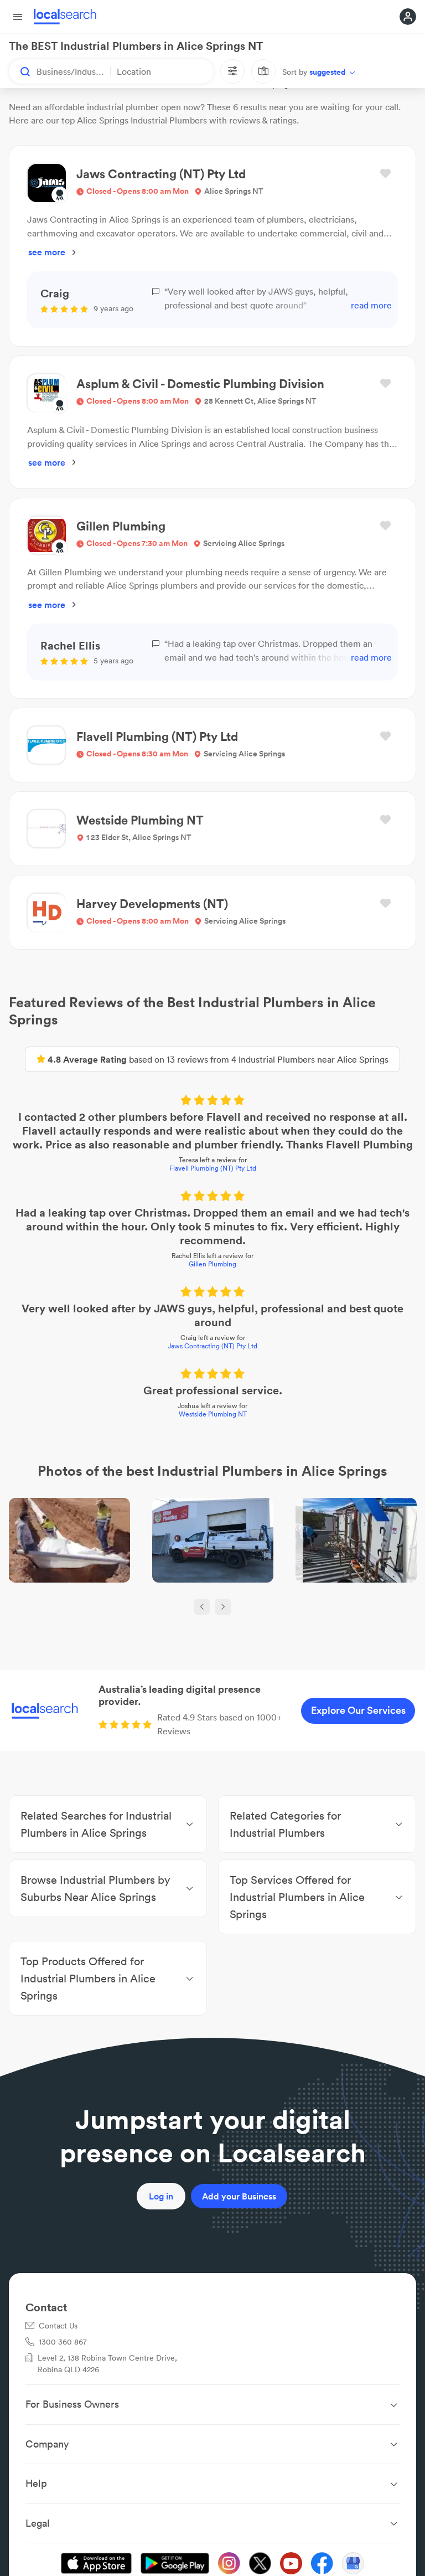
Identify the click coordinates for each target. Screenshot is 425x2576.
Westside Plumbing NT (213, 1414)
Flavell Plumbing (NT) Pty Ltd (213, 1168)
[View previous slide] (202, 1607)
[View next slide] (223, 1607)
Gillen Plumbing (212, 1264)
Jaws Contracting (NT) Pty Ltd (212, 1346)
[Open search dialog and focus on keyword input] (20, 71)
